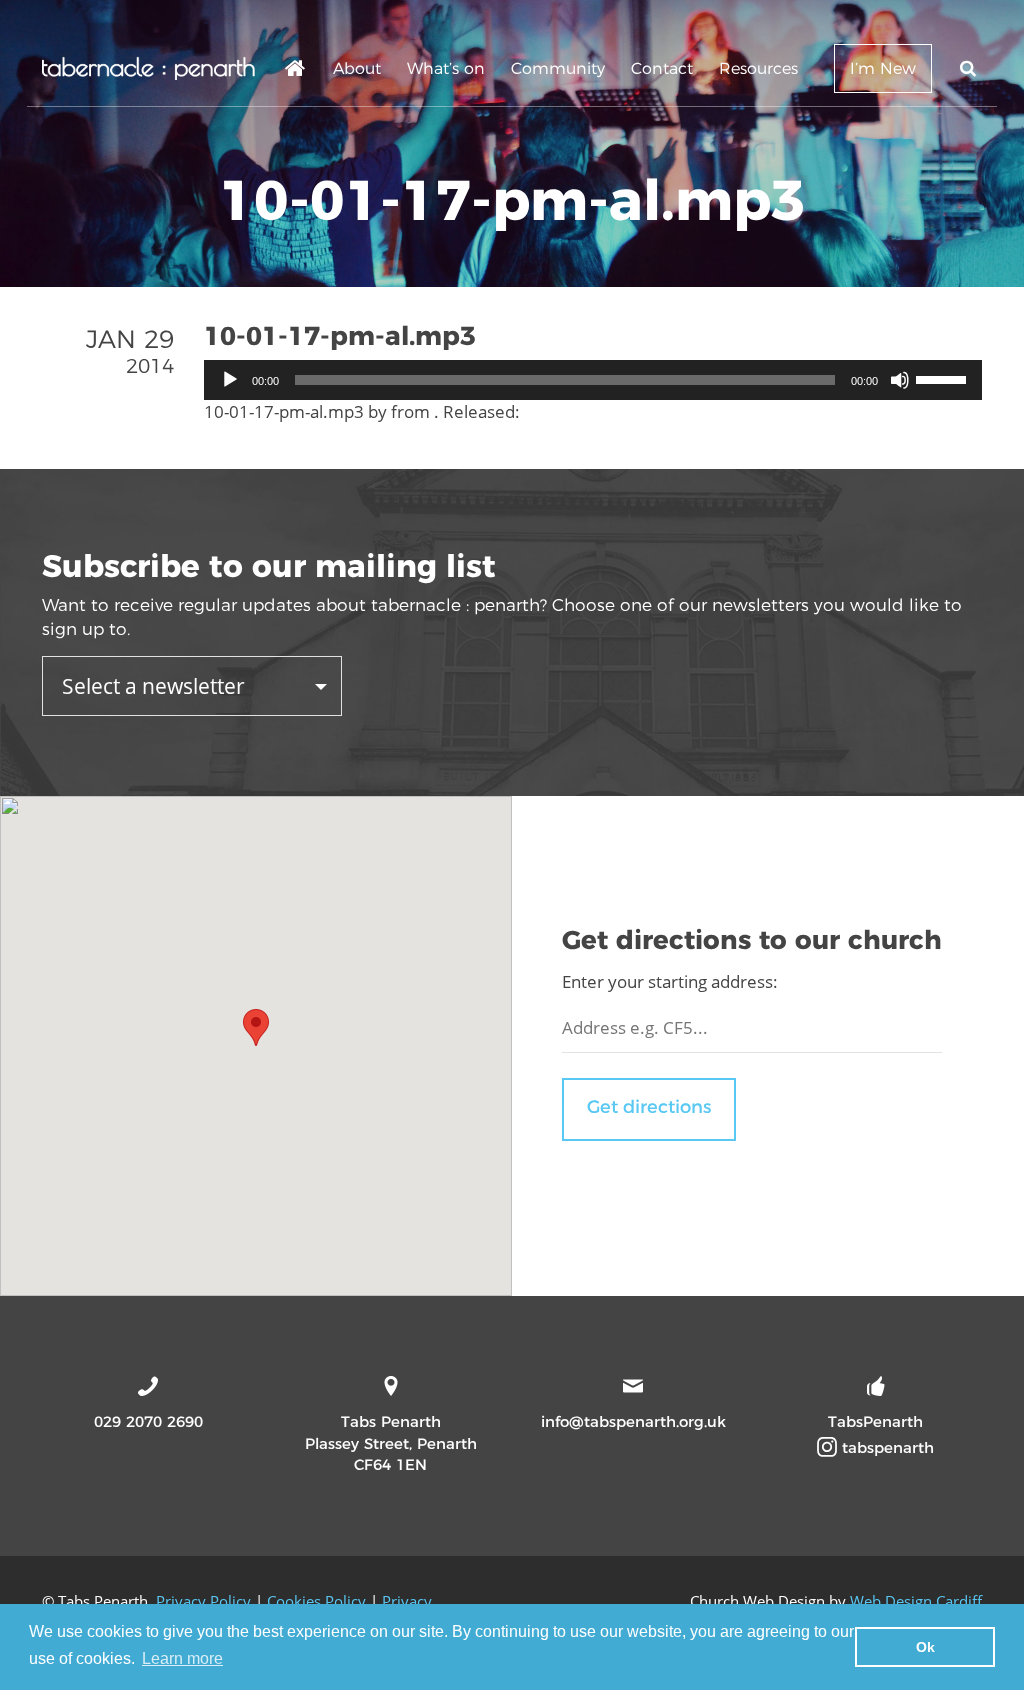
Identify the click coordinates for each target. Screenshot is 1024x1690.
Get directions (649, 1107)
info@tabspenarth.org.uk (633, 1421)
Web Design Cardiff (916, 1601)
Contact (662, 68)
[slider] (944, 378)
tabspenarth (885, 1447)
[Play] (230, 380)
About (357, 68)
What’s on (446, 68)
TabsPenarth (875, 1421)
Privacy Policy (203, 1601)
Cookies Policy (316, 1601)
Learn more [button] (182, 1658)
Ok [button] (925, 1647)
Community (558, 68)
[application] (593, 380)
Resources (758, 68)
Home (296, 71)
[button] (256, 1027)
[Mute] (900, 380)
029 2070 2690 (148, 1421)
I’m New (883, 68)
